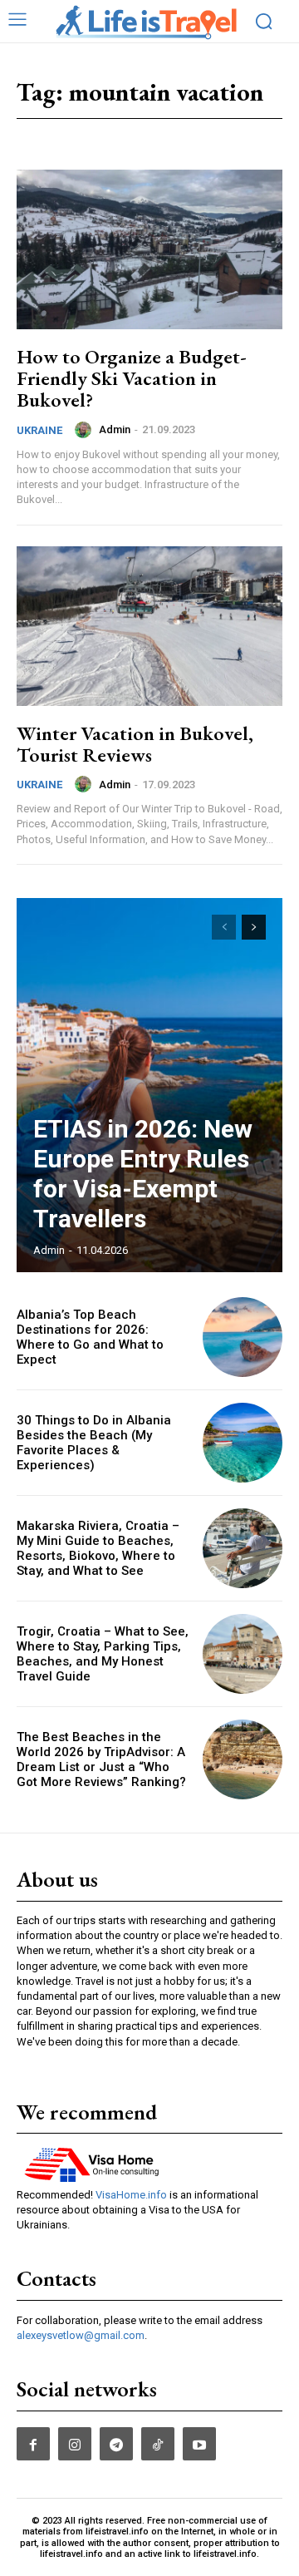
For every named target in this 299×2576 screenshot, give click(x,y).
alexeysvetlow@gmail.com (81, 2335)
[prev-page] (224, 927)
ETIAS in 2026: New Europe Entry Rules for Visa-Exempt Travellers (143, 1174)
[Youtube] (199, 2444)
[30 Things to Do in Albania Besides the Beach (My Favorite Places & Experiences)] (243, 1443)
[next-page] (254, 927)
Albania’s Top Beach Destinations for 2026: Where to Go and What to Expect (90, 1337)
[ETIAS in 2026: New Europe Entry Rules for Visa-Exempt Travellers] (149, 1085)
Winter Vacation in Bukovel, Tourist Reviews (135, 744)
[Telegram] (116, 2444)
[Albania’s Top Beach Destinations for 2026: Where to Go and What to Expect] (243, 1337)
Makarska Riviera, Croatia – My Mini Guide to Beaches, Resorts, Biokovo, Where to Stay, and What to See (98, 1548)
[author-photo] (86, 430)
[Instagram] (75, 2444)
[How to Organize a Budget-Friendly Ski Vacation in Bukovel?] (149, 249)
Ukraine (39, 430)
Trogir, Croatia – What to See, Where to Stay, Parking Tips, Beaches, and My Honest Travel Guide (103, 1654)
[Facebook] (33, 2444)
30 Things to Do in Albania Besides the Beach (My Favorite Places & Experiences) (94, 1443)
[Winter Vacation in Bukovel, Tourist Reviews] (149, 626)
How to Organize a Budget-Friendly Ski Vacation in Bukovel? (132, 378)
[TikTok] (158, 2444)
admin (115, 429)
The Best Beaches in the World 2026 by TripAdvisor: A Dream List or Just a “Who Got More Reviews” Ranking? (101, 1759)
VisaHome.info (131, 2195)
